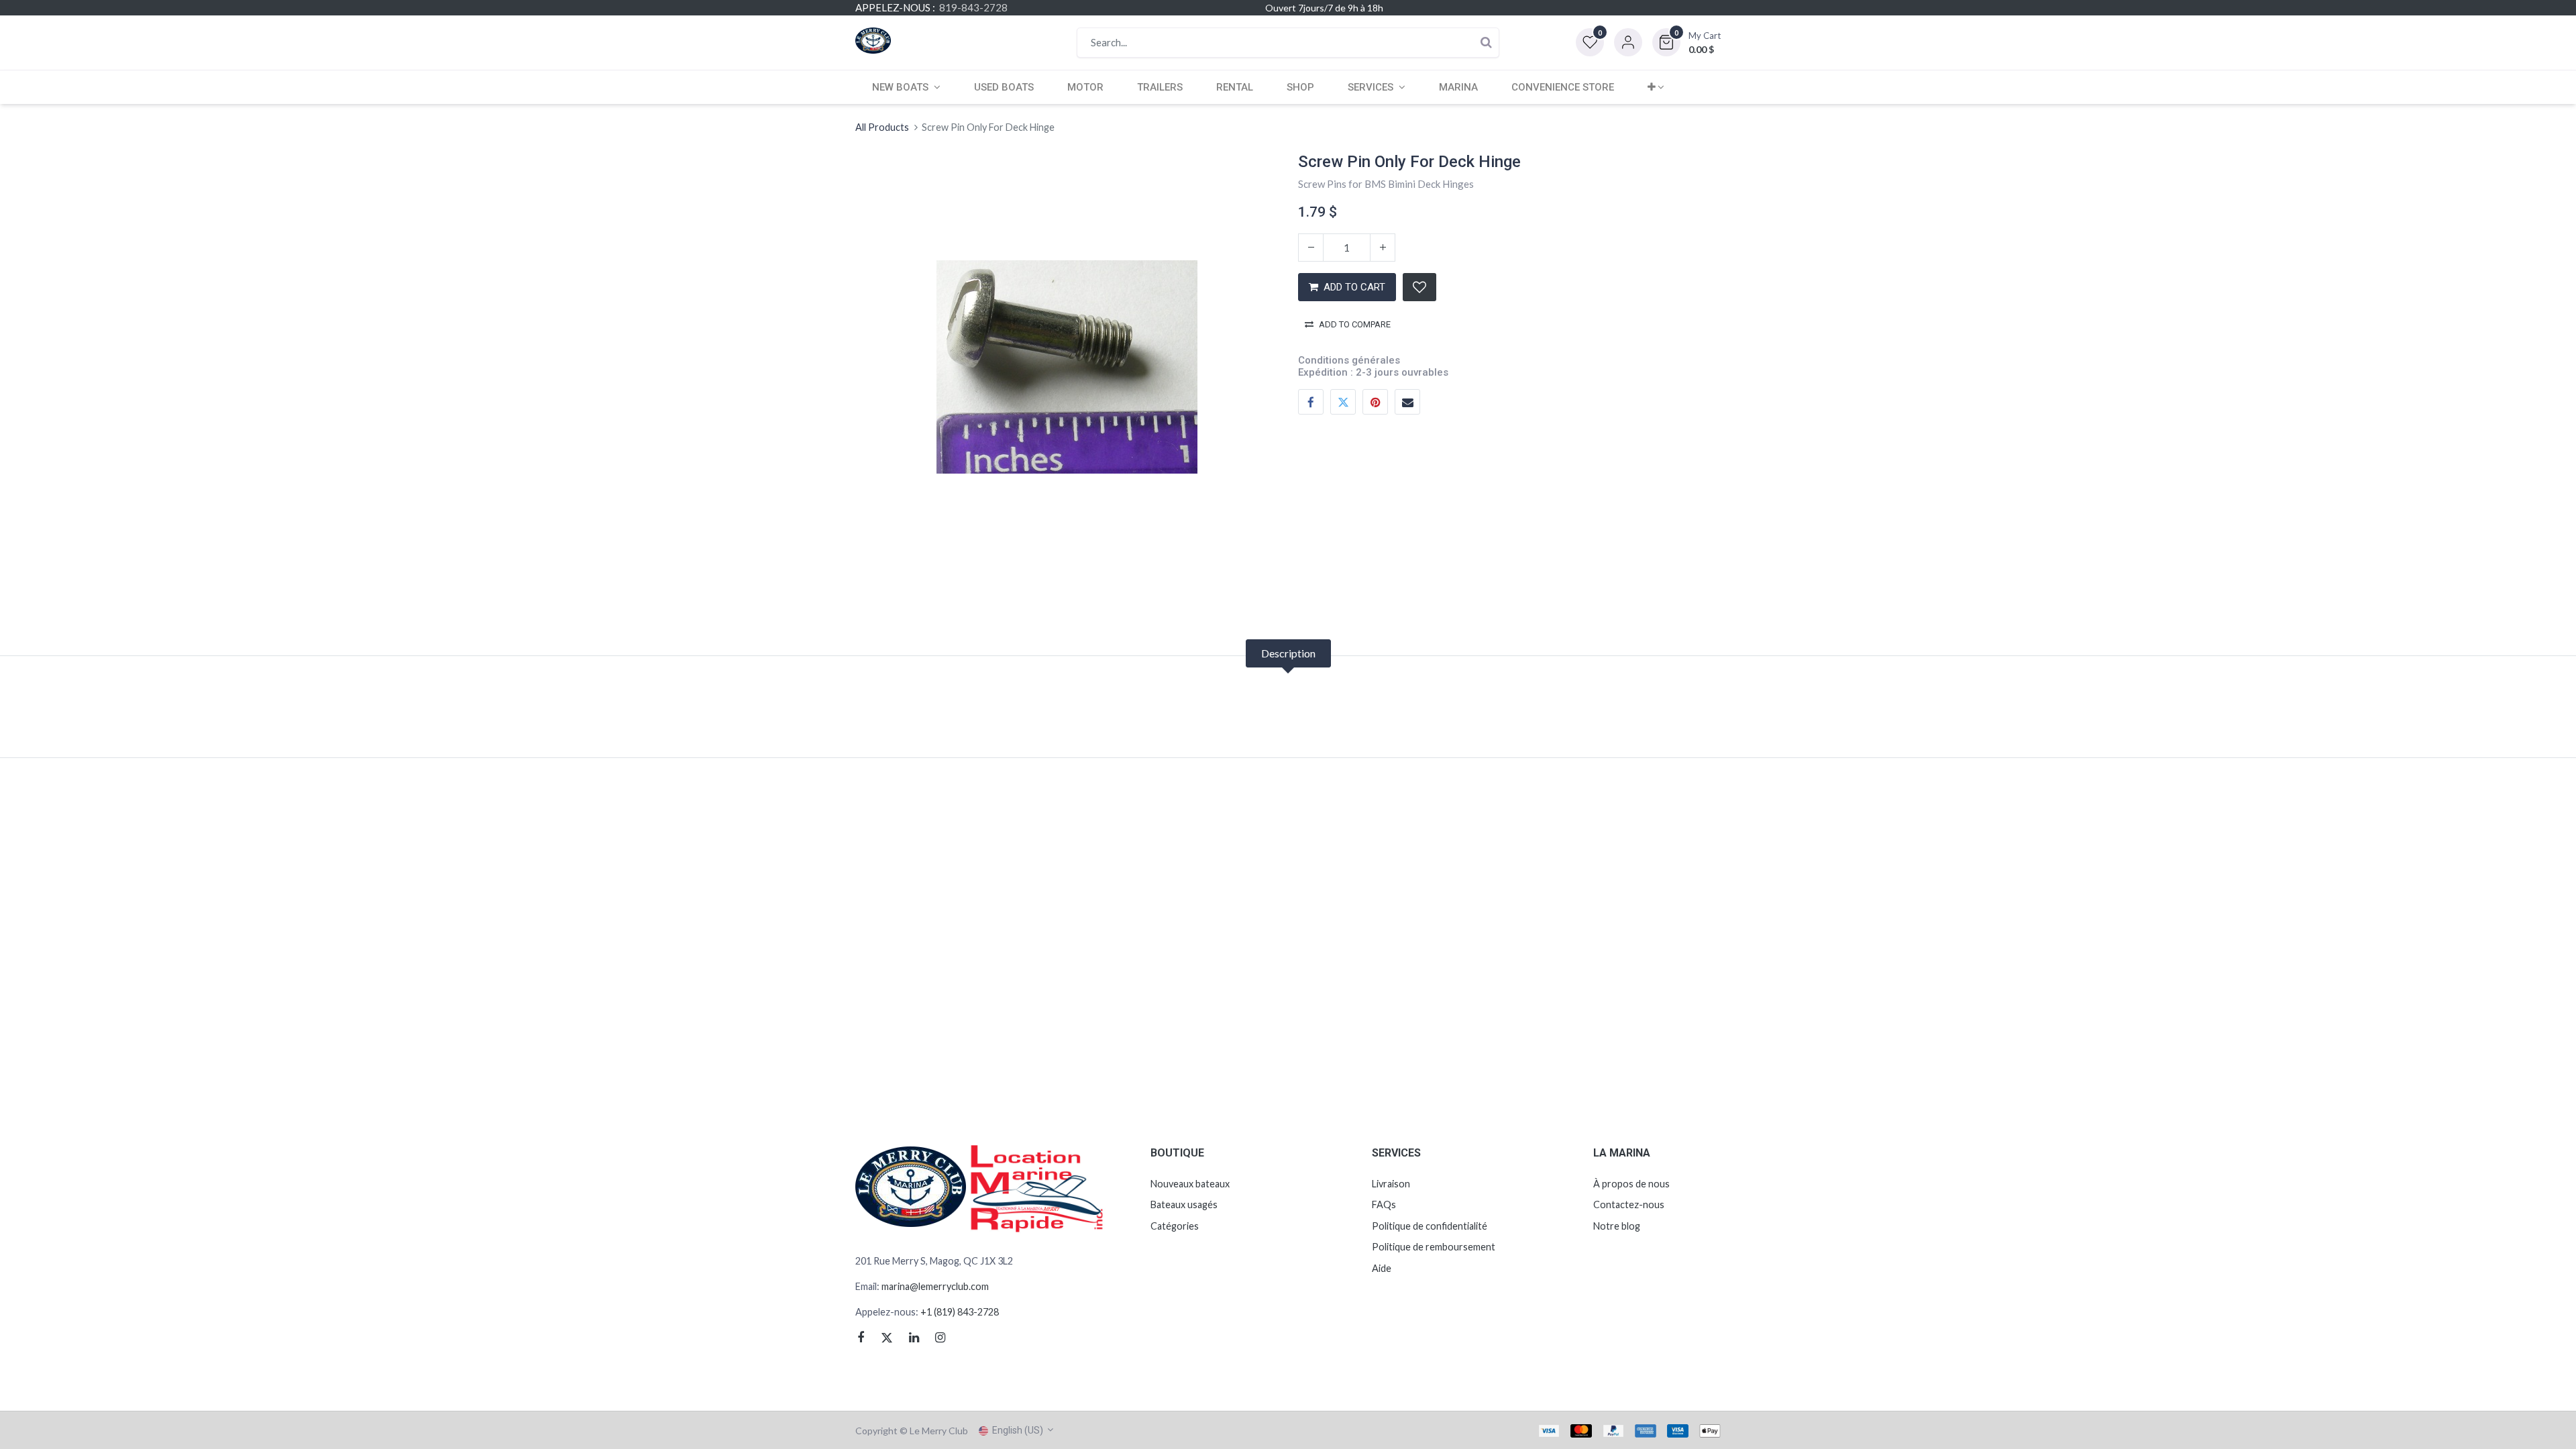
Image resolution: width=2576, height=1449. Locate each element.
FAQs (1384, 1204)
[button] (1686, 42)
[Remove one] (1311, 248)
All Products (882, 127)
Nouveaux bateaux (1190, 1184)
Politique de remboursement (1434, 1247)
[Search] (1486, 43)
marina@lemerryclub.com (935, 1286)
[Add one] (1383, 248)
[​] (866, 1338)
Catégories (1175, 1226)
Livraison (1391, 1184)
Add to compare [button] (1355, 324)
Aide (1382, 1268)
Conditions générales (1349, 360)
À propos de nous (1631, 1184)
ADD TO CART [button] (1354, 287)
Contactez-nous (1629, 1204)
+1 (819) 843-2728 (959, 1312)
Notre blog (1617, 1226)
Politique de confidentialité (1430, 1226)
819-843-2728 (973, 7)
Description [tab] (1288, 653)
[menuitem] (1004, 87)
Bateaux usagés (1184, 1204)
